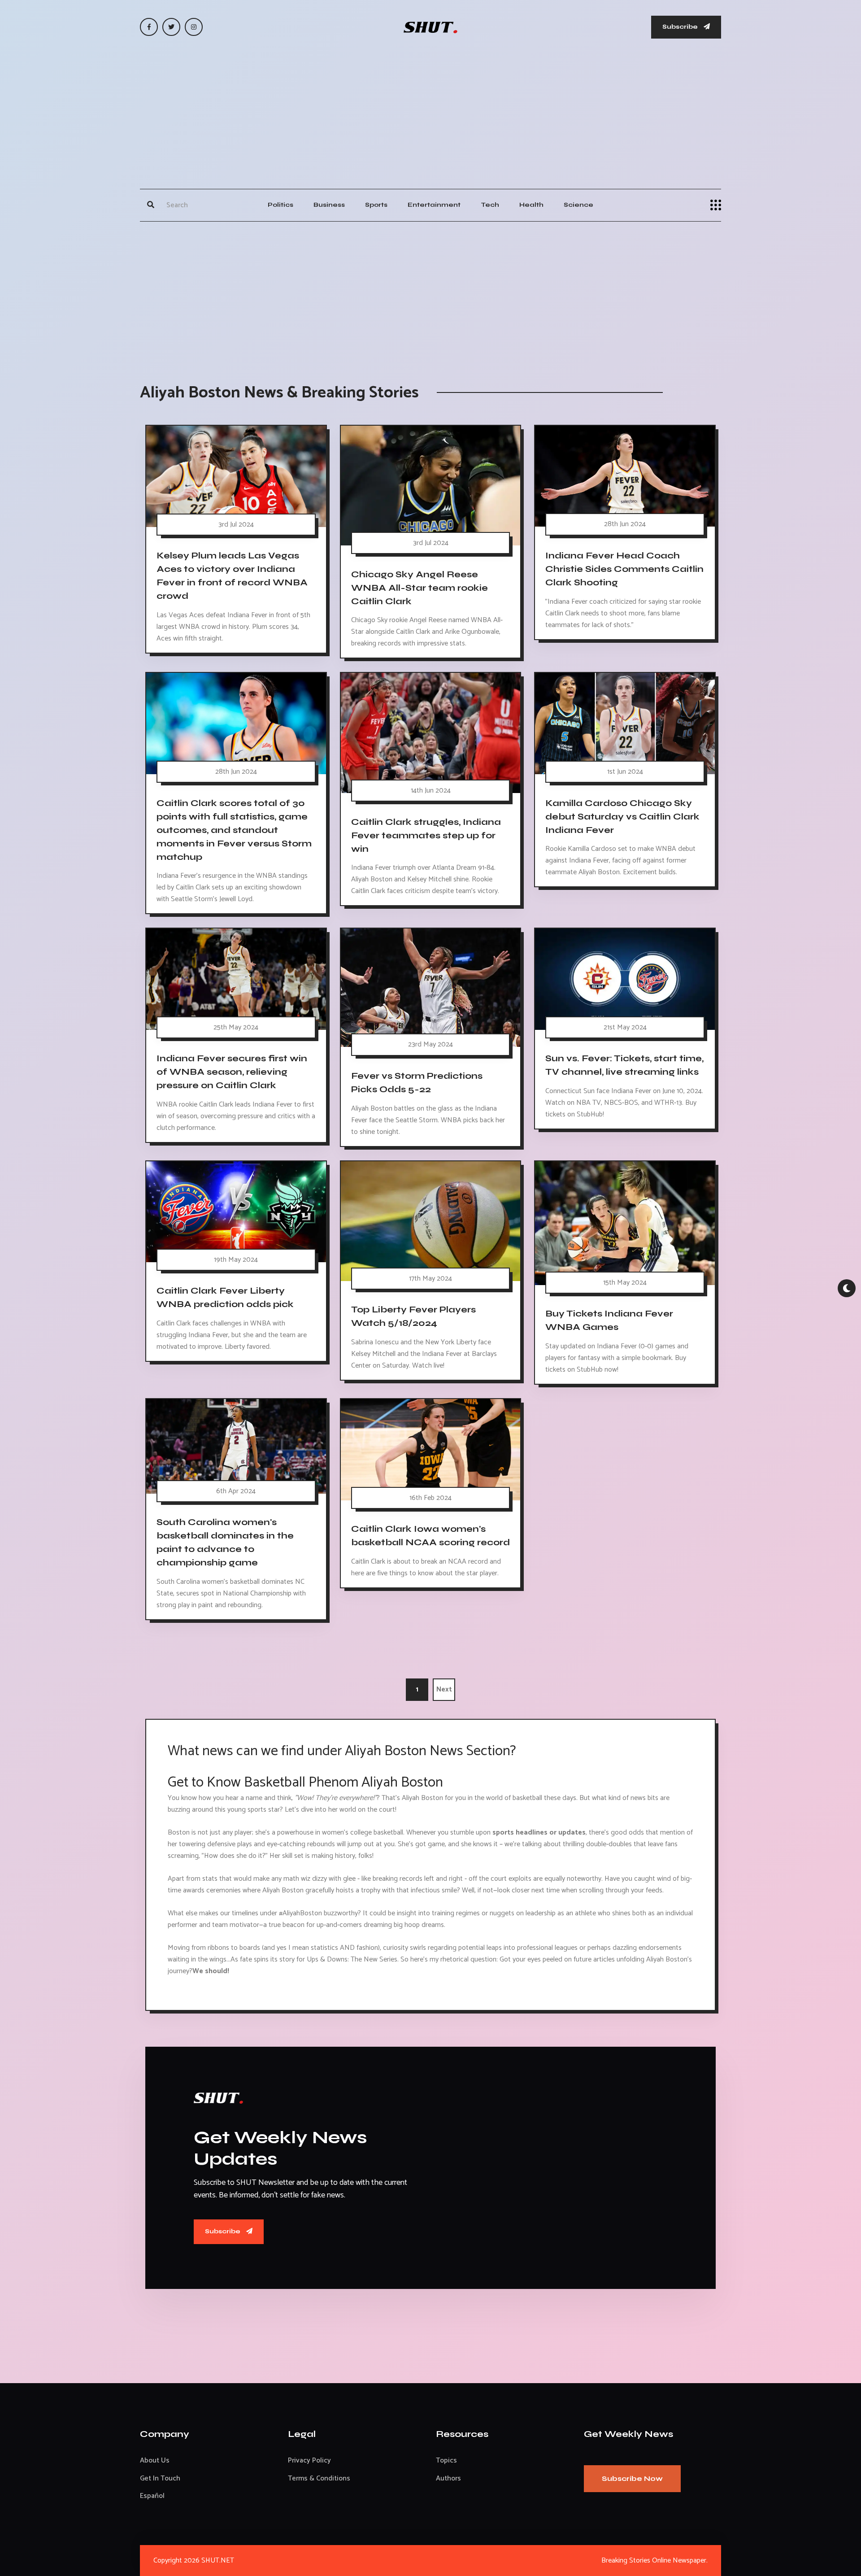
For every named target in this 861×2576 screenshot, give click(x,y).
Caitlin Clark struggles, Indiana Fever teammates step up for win (426, 835)
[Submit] (151, 205)
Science (578, 205)
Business (329, 205)
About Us (155, 2460)
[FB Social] (149, 27)
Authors (448, 2478)
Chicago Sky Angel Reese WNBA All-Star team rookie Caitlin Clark (420, 587)
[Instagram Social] (194, 27)
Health (531, 205)
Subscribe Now (632, 2478)
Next (444, 1689)
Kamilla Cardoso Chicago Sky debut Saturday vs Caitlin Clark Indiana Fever (622, 816)
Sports (376, 205)
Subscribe (681, 27)
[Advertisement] (430, 122)
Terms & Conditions (319, 2478)
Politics (280, 205)
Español (152, 2496)
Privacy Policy (309, 2460)
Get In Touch (160, 2478)
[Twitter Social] (171, 27)
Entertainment (434, 205)
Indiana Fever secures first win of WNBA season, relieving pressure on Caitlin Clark (232, 1072)
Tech (490, 205)
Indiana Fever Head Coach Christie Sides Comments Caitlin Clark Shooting (624, 569)
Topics (446, 2460)
